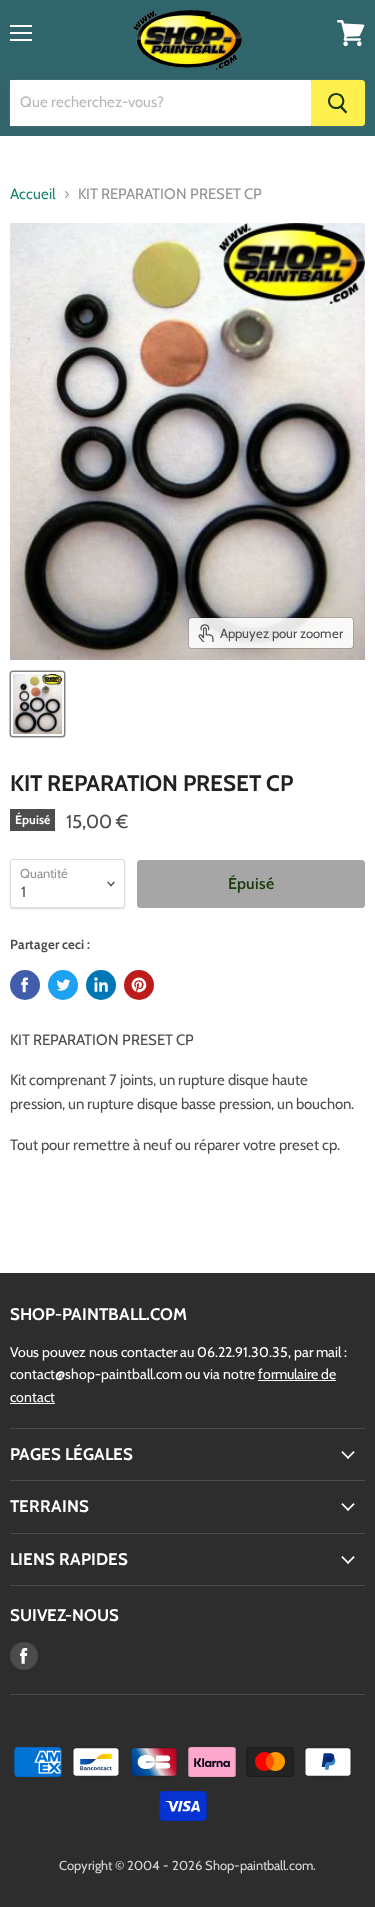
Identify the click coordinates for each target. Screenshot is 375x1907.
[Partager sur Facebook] (25, 985)
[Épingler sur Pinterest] (139, 985)
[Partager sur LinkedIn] (101, 985)
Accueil (33, 194)
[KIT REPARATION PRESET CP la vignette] (37, 704)
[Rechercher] (338, 103)
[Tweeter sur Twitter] (63, 985)
